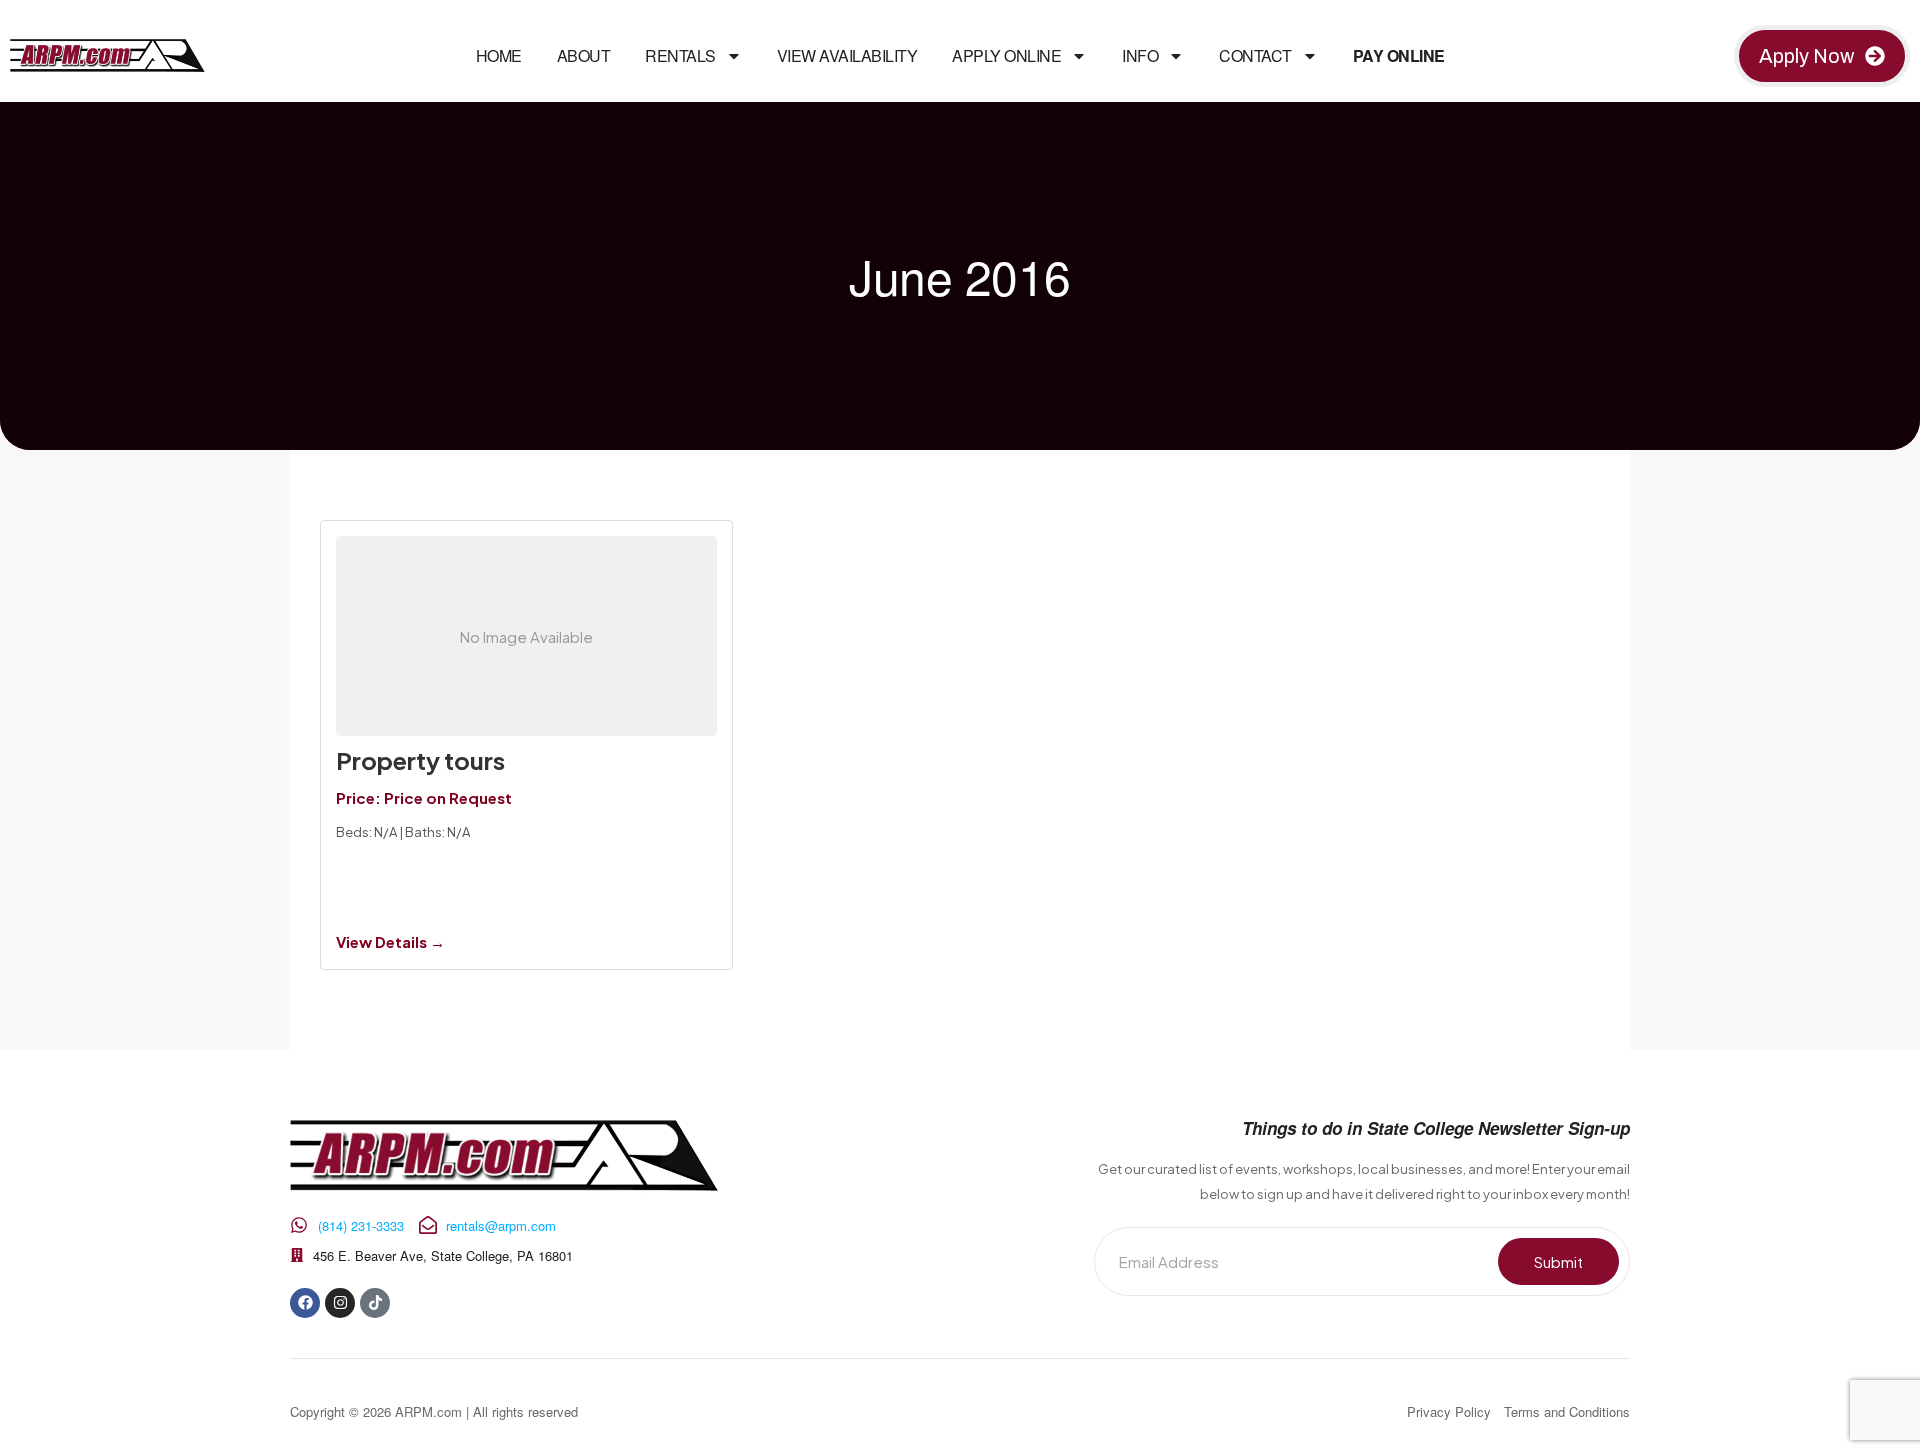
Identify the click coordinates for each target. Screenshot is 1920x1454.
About (584, 56)
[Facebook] (305, 1303)
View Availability (847, 56)
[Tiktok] (375, 1303)
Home (499, 56)
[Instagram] (340, 1303)
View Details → (390, 941)
